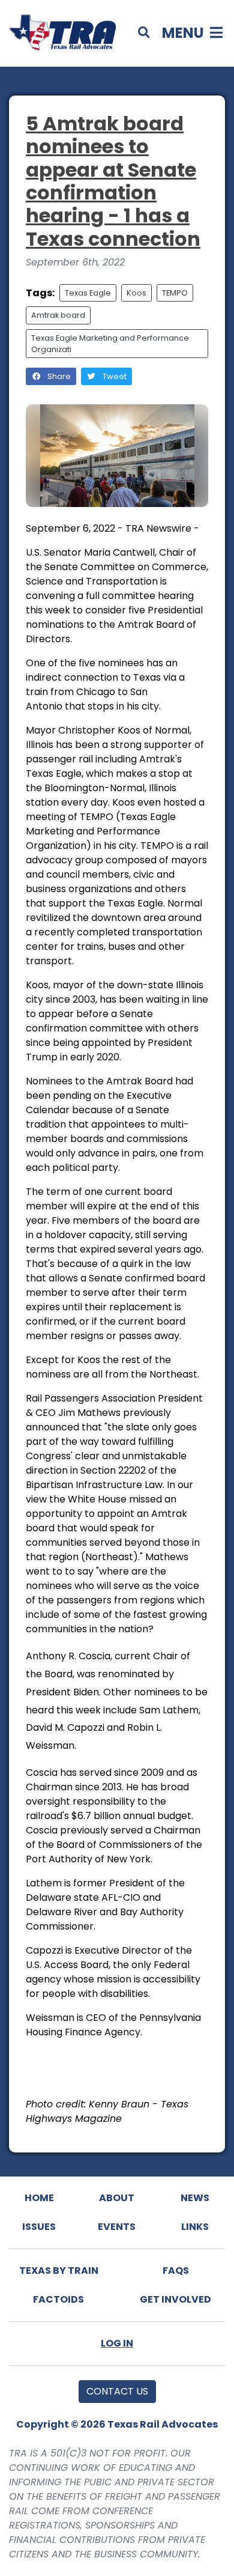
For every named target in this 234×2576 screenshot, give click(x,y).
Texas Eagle (88, 293)
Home (39, 2198)
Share (58, 376)
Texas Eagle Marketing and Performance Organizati (110, 344)
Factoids (58, 2299)
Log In (117, 2343)
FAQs (176, 2271)
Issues (39, 2227)
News (195, 2198)
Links (195, 2227)
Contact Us (117, 2391)
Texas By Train (59, 2271)
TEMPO (175, 293)
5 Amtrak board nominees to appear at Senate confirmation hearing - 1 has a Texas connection (113, 181)
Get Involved (175, 2299)
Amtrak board (58, 315)
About (117, 2198)
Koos (136, 293)
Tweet (114, 376)
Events (117, 2227)
